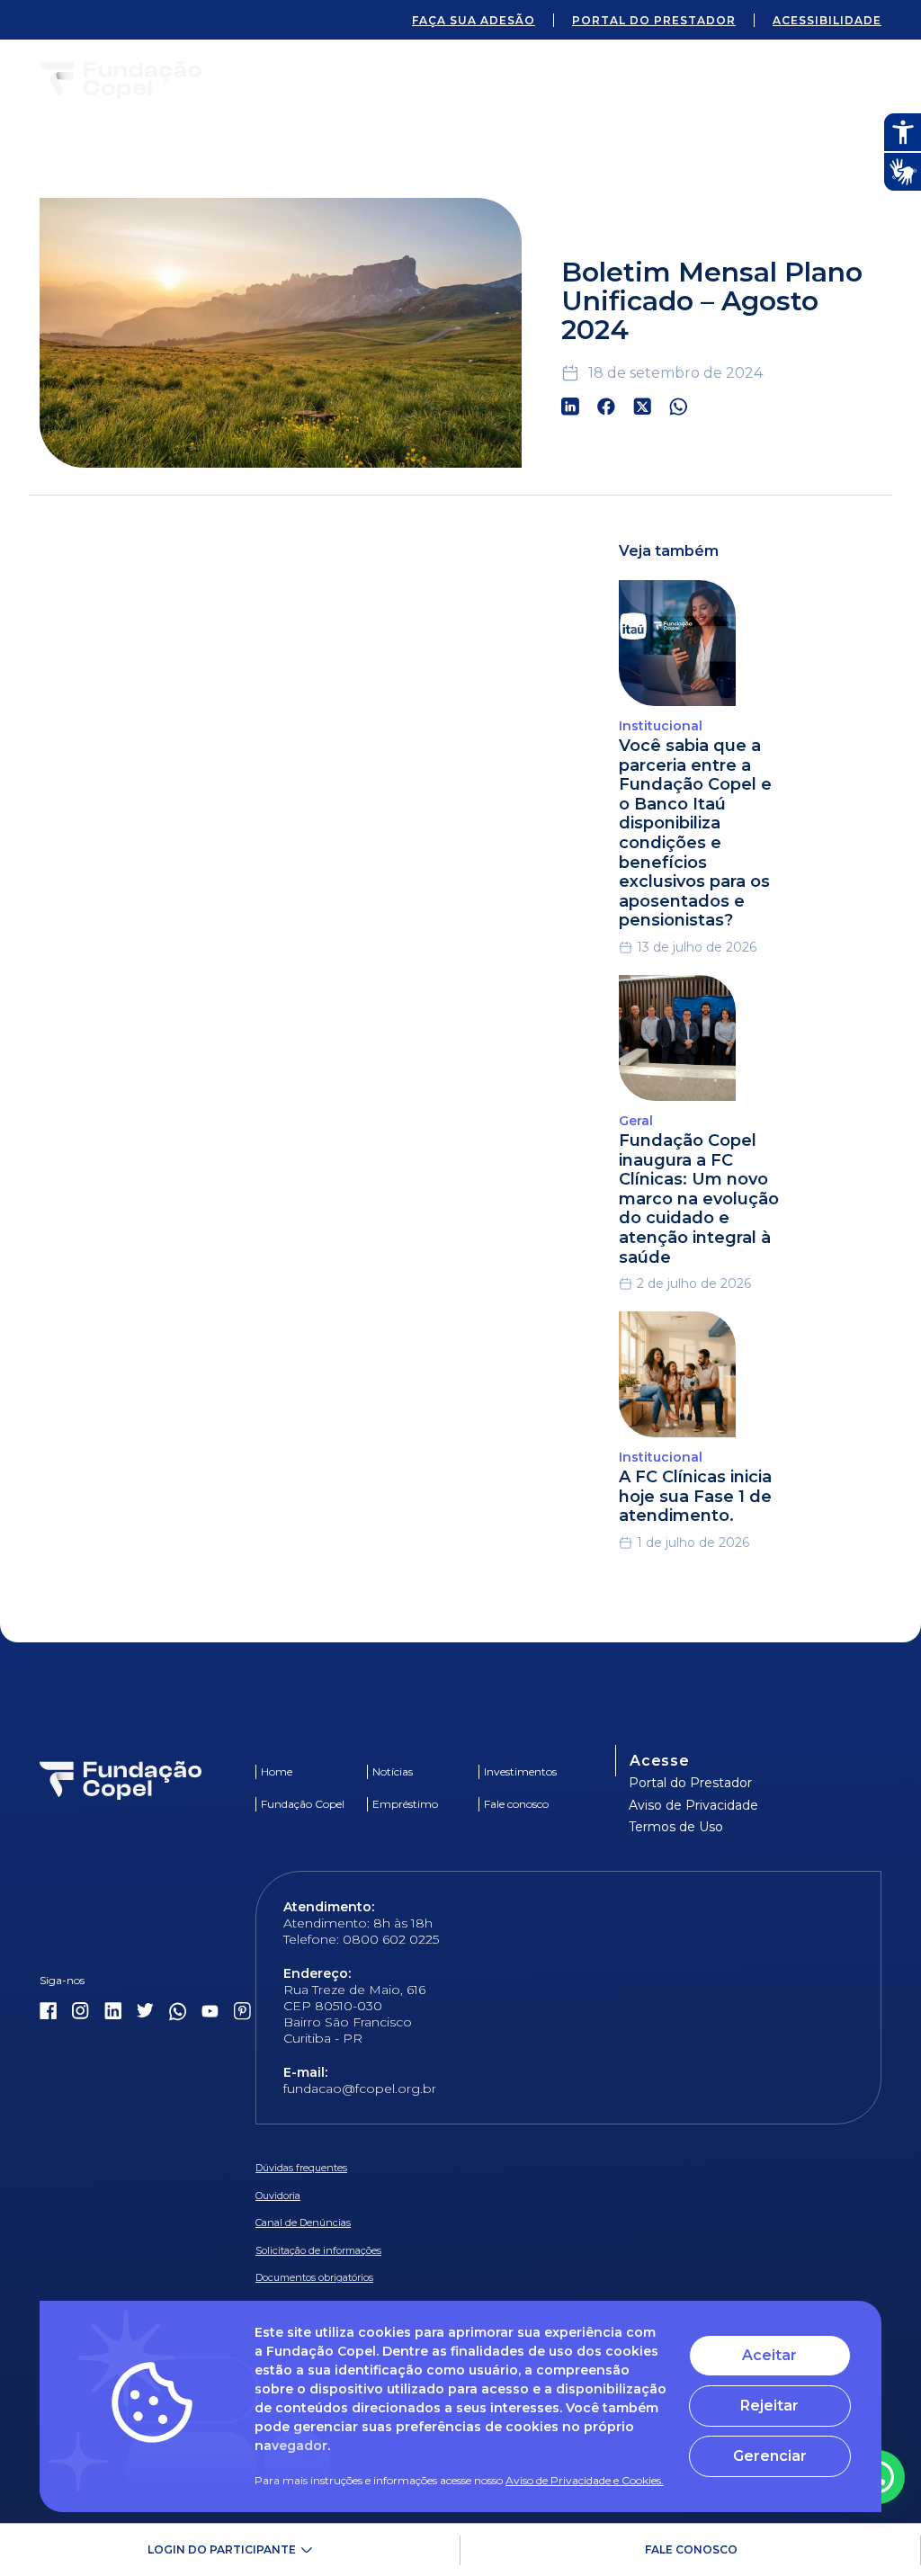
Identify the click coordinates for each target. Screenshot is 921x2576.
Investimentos (520, 1771)
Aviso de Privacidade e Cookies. (585, 2480)
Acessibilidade (827, 20)
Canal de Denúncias (303, 2223)
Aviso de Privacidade (693, 1805)
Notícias (393, 1771)
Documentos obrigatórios (314, 2277)
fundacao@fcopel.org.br (360, 2089)
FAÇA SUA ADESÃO (474, 20)
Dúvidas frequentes (301, 2168)
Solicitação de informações (318, 2250)
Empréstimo (405, 1804)
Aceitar (769, 2355)
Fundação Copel (303, 1804)
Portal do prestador (654, 20)
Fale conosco (691, 2549)
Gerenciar (770, 2456)
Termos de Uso (676, 1827)
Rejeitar (769, 2406)
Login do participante (222, 2549)
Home (277, 1771)
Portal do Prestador (690, 1783)
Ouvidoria (278, 2196)
